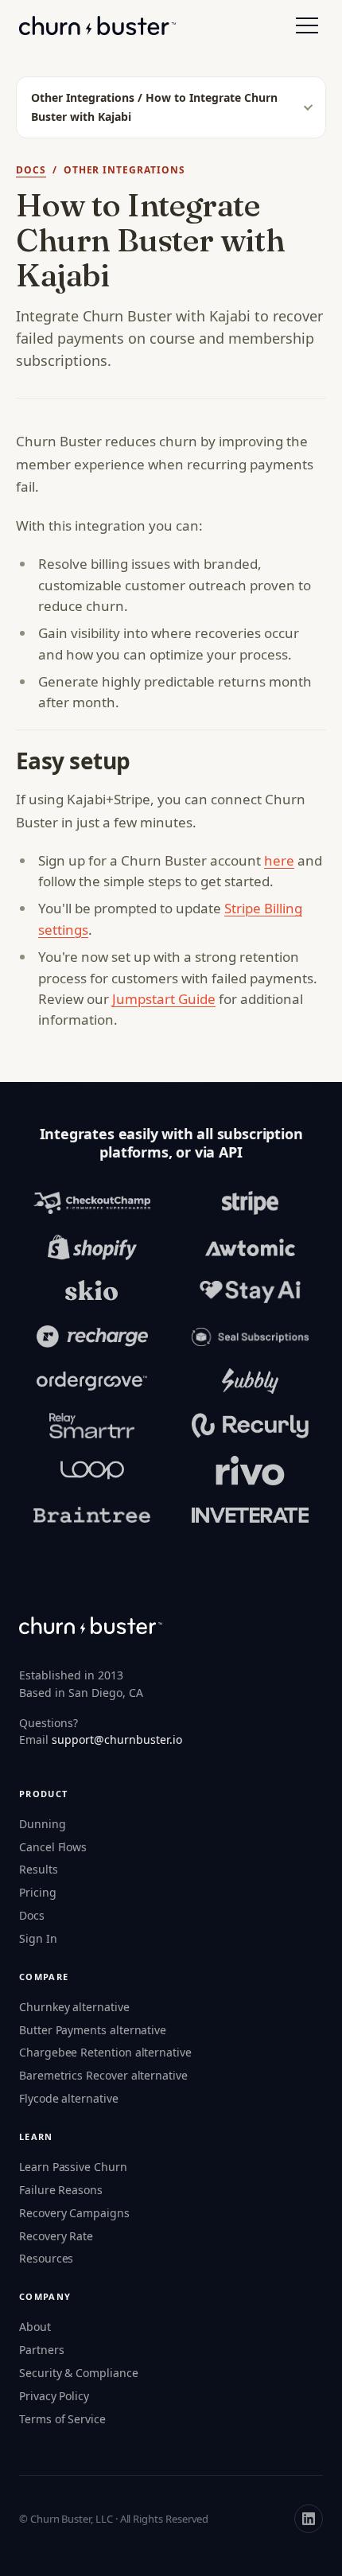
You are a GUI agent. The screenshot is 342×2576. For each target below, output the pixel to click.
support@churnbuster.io (117, 1739)
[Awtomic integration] (250, 1247)
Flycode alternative (69, 2098)
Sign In (38, 1938)
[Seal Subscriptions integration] (250, 1337)
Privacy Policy (54, 2396)
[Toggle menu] (307, 25)
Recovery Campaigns (74, 2213)
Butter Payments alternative (93, 2030)
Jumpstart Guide (164, 999)
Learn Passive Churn (73, 2167)
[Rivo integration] (250, 1470)
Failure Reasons (61, 2190)
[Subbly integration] (250, 1381)
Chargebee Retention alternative (105, 2052)
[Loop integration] (92, 1470)
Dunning (43, 1824)
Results (39, 1869)
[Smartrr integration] (92, 1426)
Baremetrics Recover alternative (103, 2075)
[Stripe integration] (250, 1203)
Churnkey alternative (74, 2007)
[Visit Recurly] (250, 1426)
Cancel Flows (53, 1847)
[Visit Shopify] (92, 1247)
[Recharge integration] (92, 1337)
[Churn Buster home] (97, 25)
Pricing (38, 1892)
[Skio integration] (92, 1292)
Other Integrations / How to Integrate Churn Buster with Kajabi (154, 107)
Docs (31, 170)
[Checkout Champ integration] (92, 1203)
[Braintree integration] (92, 1515)
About (35, 2327)
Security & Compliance (79, 2373)
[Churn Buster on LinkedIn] (309, 2519)
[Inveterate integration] (250, 1515)
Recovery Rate (56, 2236)
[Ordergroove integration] (92, 1381)
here (279, 860)
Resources (46, 2258)
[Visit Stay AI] (250, 1292)
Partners (41, 2350)
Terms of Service (62, 2419)
